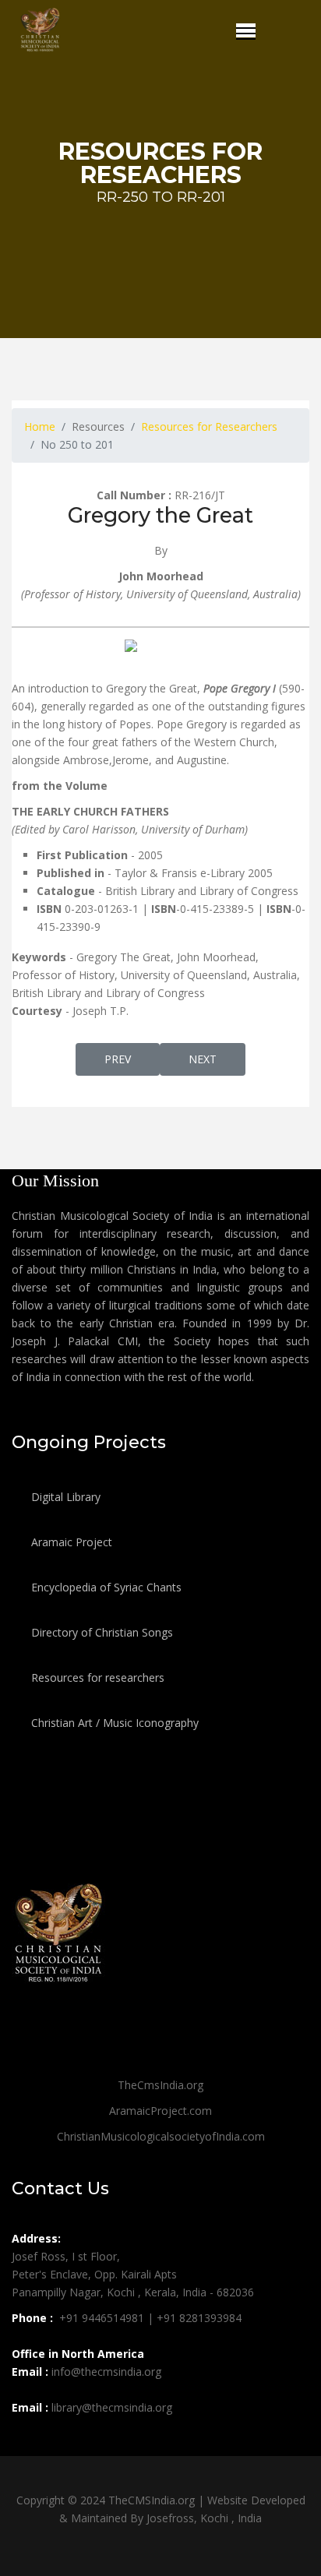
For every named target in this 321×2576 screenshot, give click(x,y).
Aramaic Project (70, 1542)
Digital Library (64, 1497)
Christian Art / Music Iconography (113, 1723)
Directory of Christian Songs (101, 1632)
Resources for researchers (96, 1677)
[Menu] (246, 30)
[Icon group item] (26, 2442)
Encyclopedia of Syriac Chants (105, 1587)
